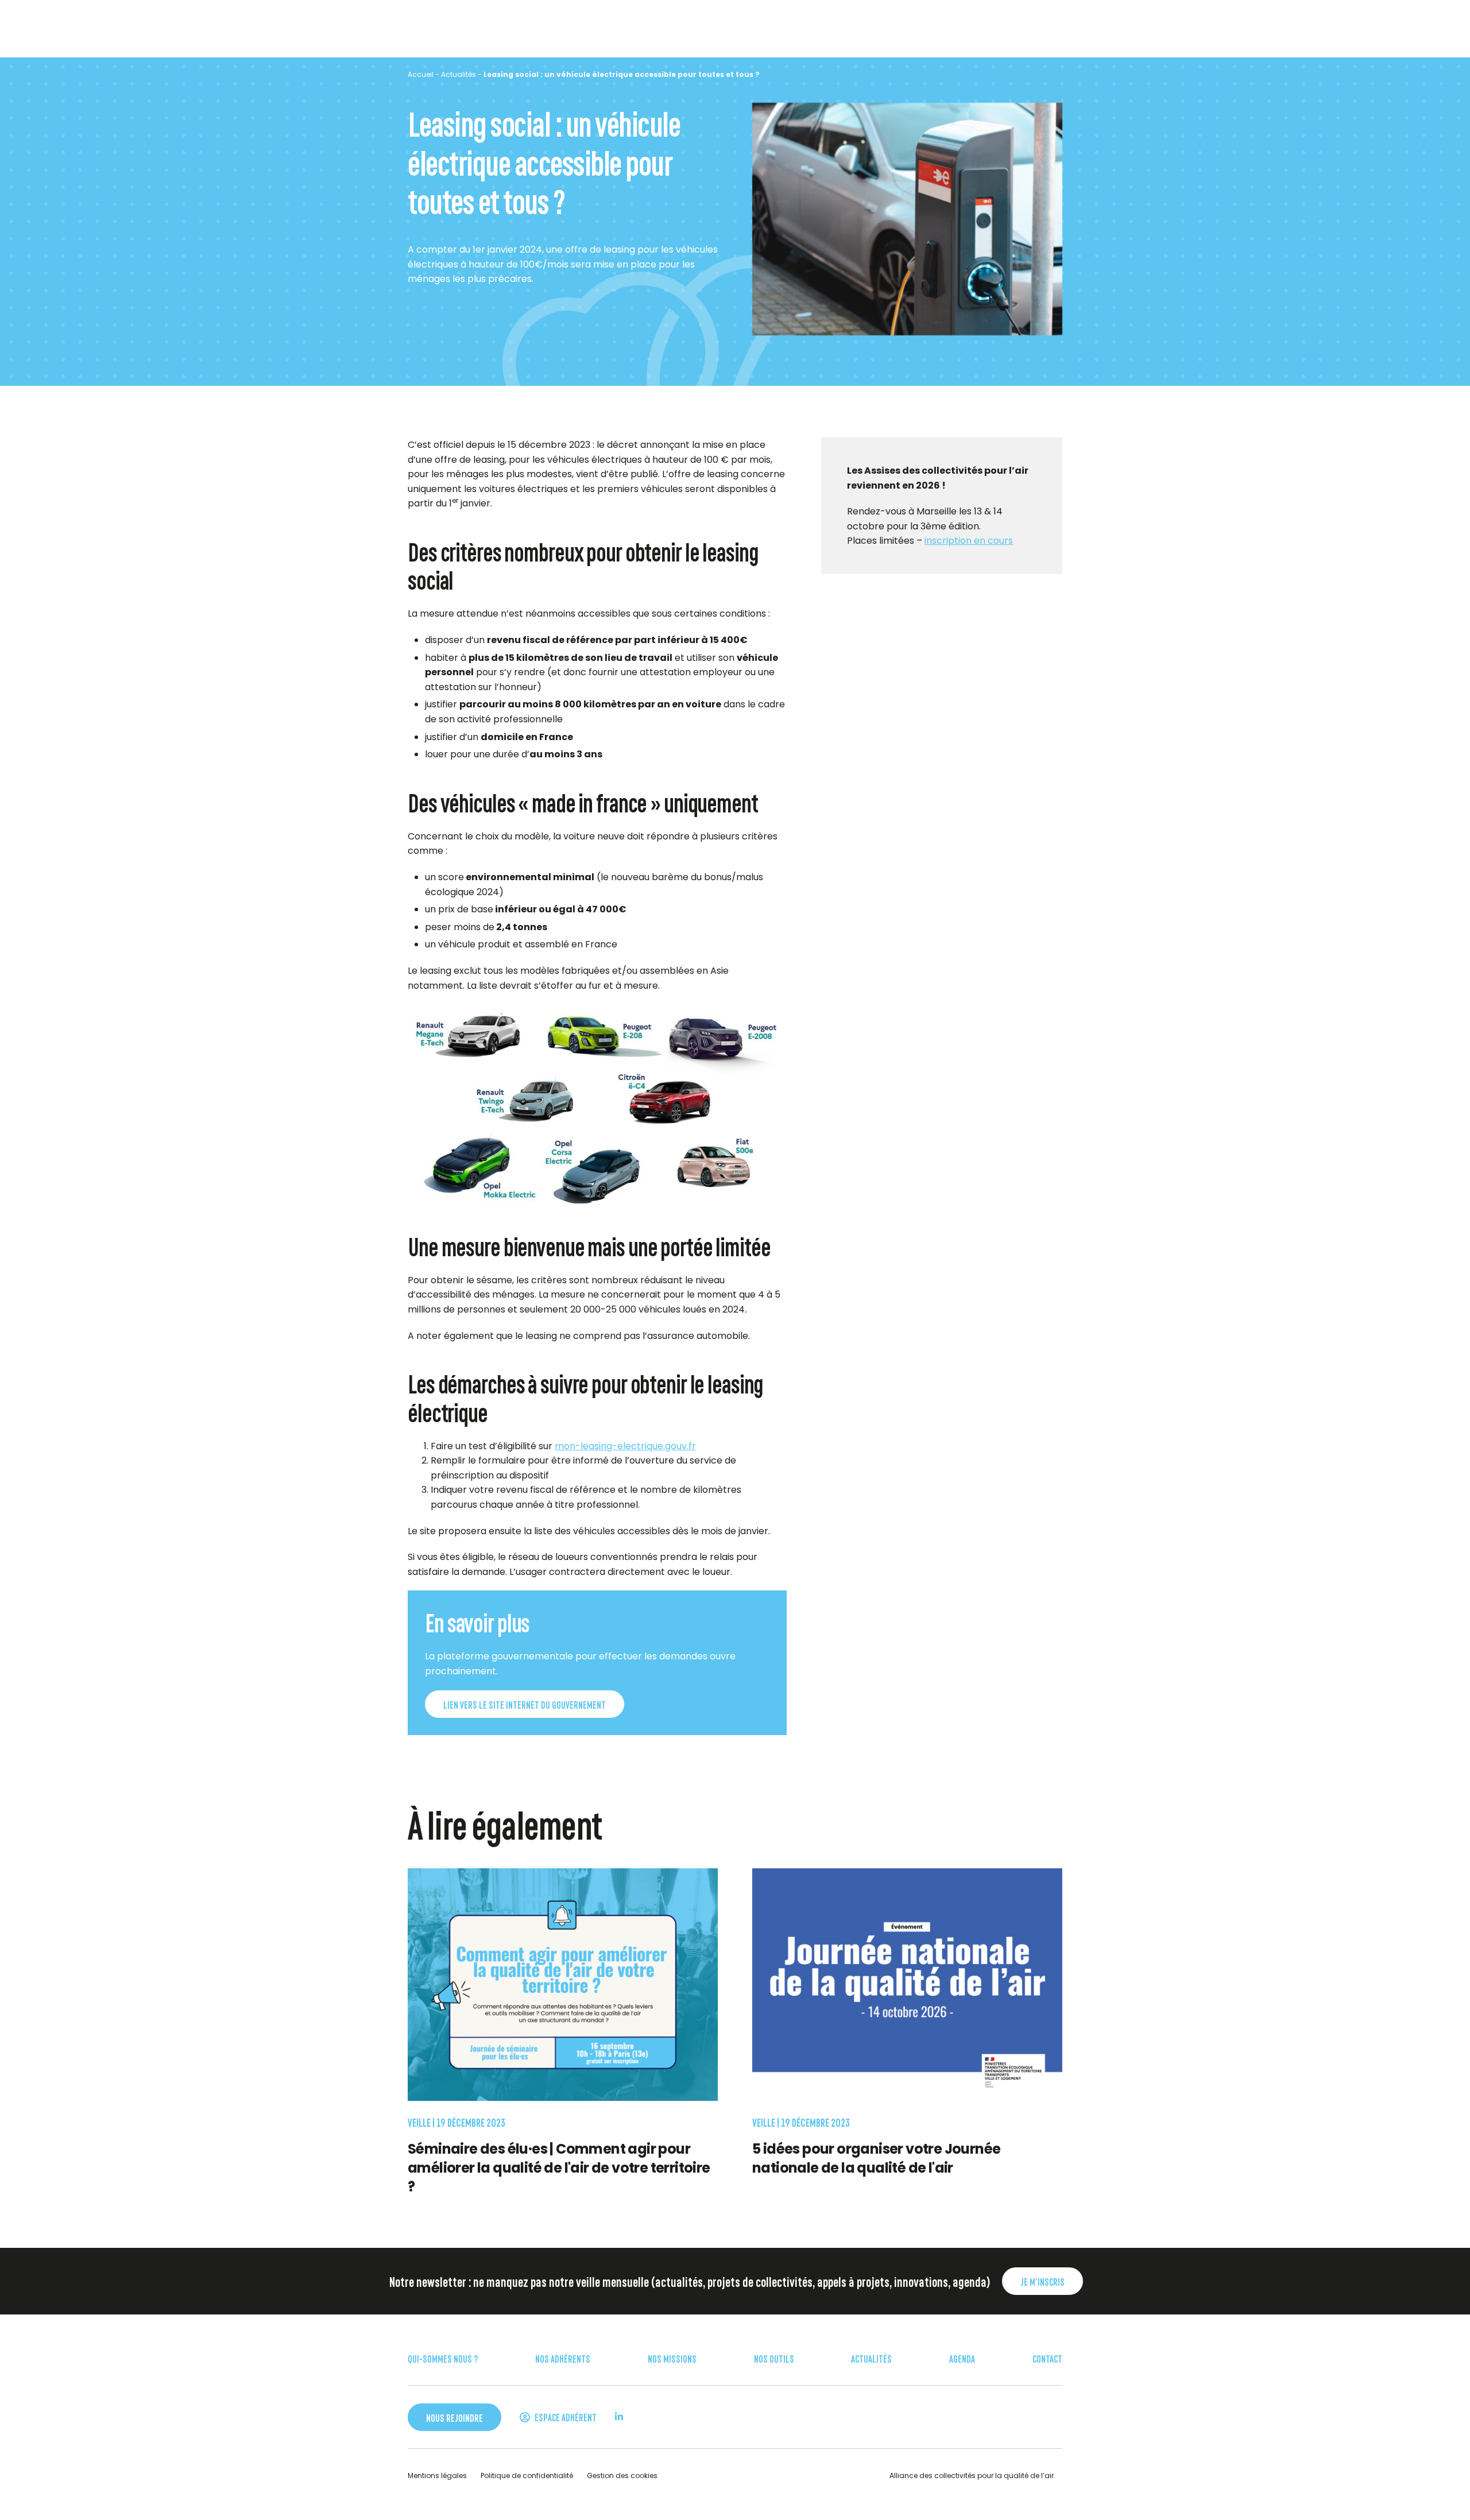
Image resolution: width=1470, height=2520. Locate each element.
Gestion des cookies (622, 2476)
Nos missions (672, 2358)
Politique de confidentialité (527, 2476)
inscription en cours (969, 541)
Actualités (459, 74)
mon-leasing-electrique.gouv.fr (625, 1445)
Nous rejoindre (454, 2417)
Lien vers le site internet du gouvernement (525, 1704)
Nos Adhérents (563, 2358)
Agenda (962, 2358)
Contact (1047, 2358)
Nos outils (774, 2358)
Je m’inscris (1042, 2281)
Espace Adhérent (565, 2417)
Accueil (421, 74)
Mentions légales (437, 2476)
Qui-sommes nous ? (443, 2358)
